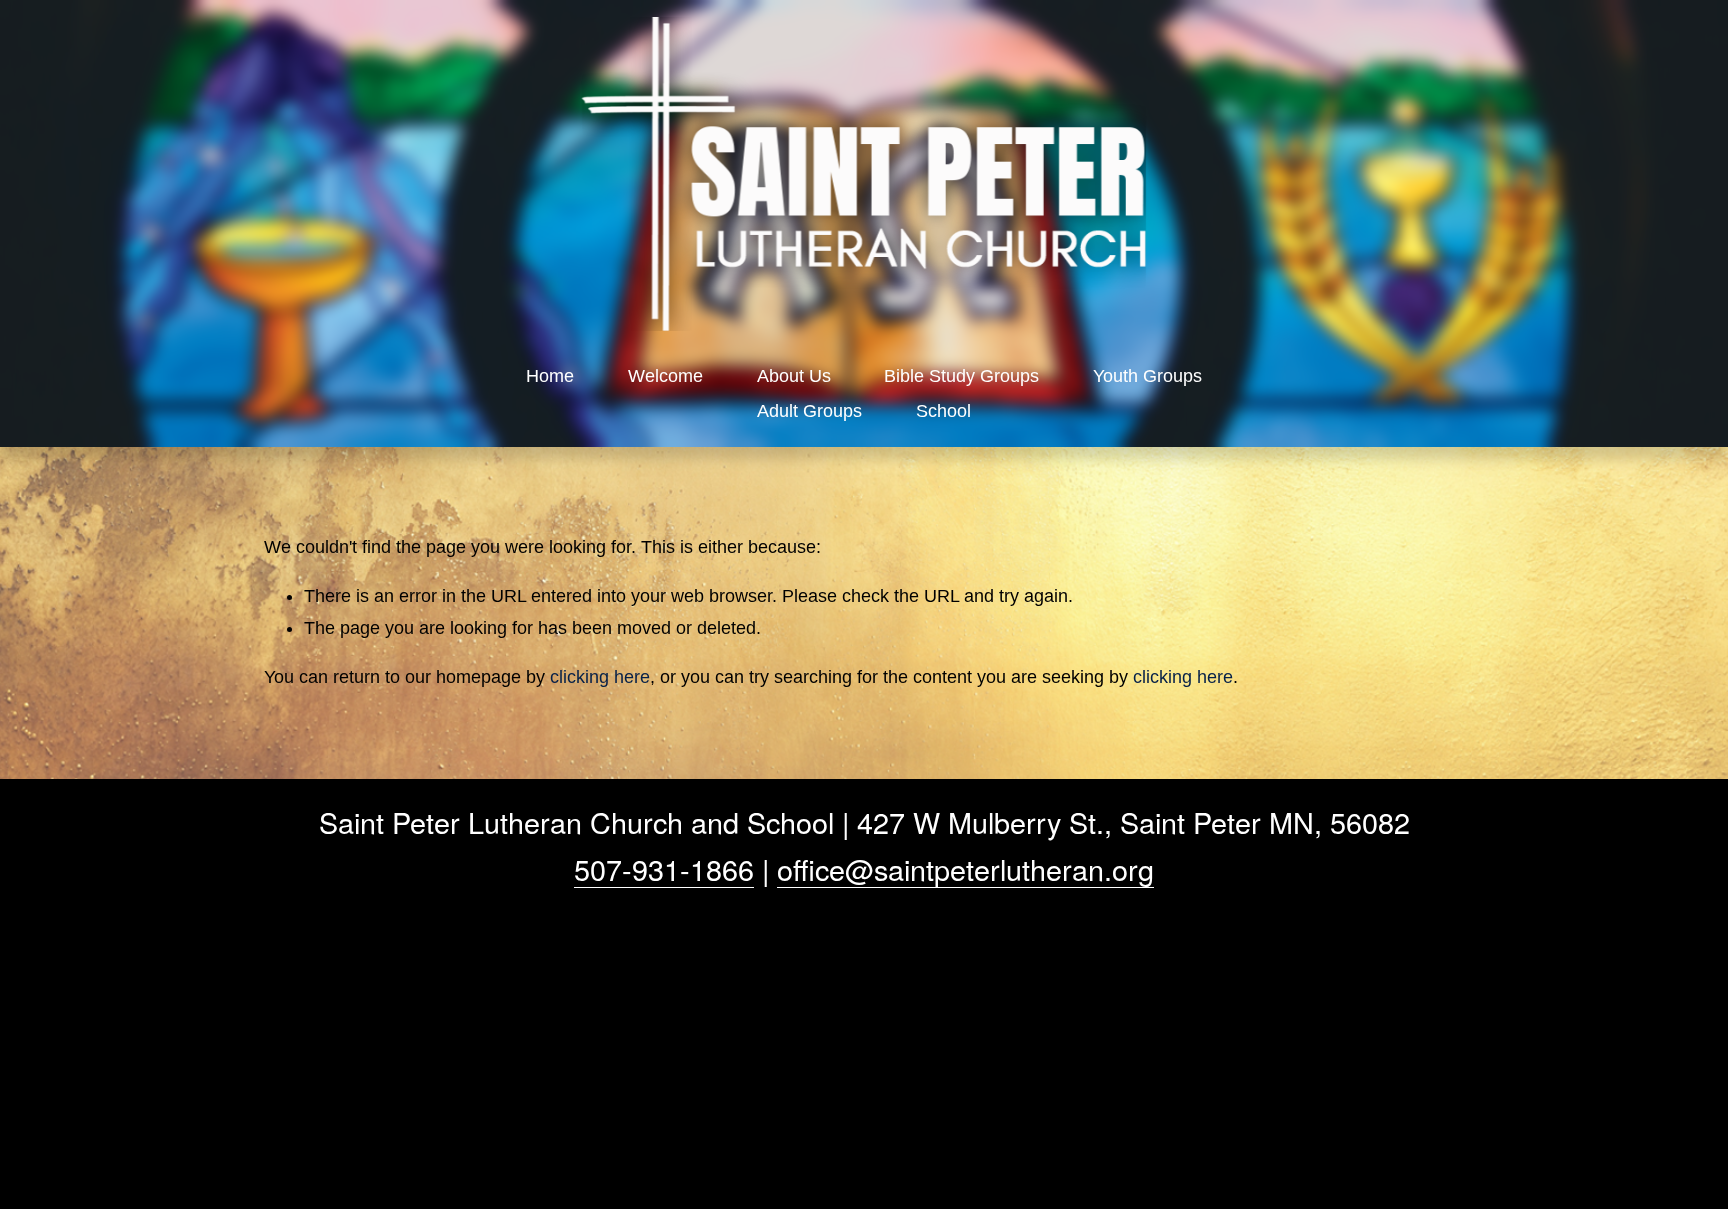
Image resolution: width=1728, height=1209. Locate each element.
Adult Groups (809, 411)
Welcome (665, 376)
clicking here (600, 677)
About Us (794, 376)
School (943, 411)
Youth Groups (1147, 376)
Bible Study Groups (961, 376)
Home (550, 376)
